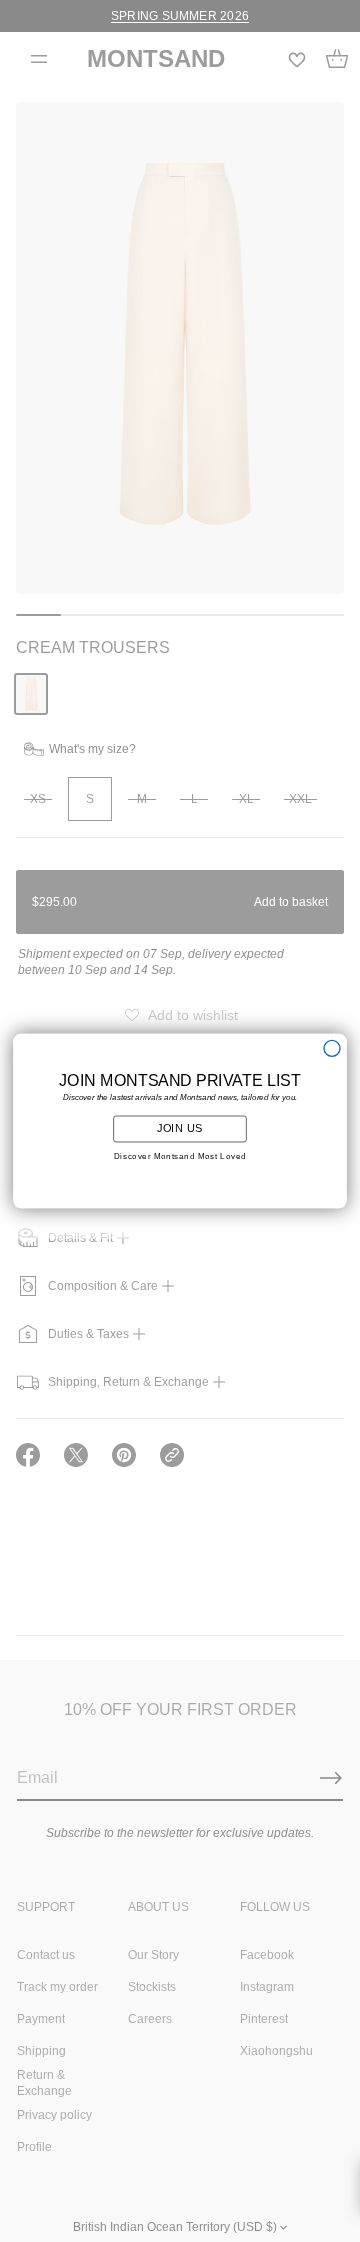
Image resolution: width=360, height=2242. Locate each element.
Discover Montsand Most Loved (180, 1156)
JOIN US (180, 1128)
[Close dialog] (332, 1048)
